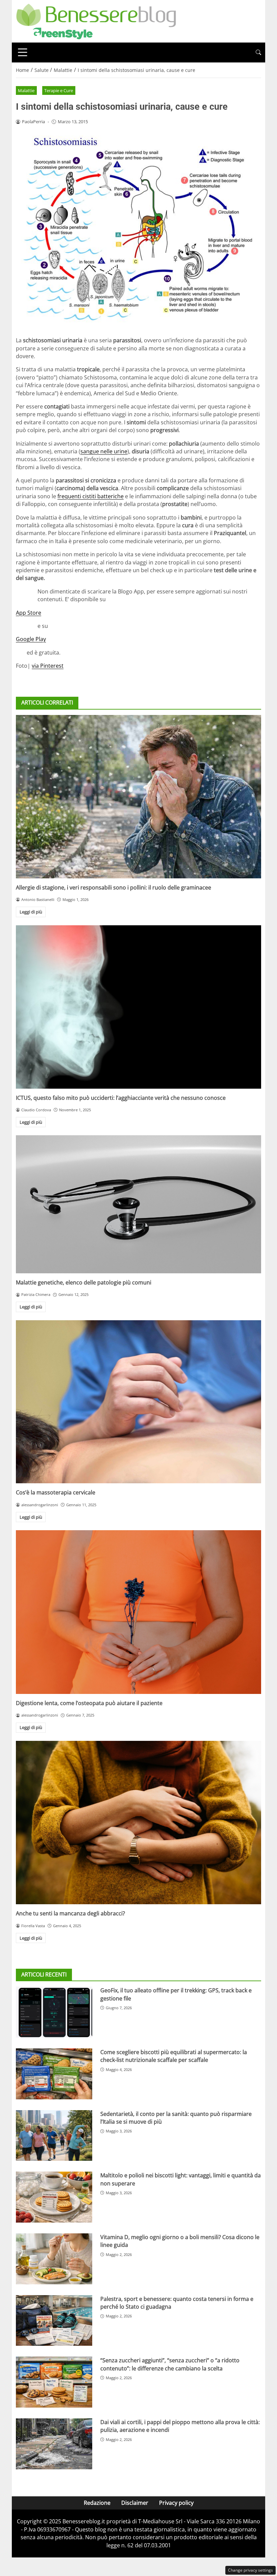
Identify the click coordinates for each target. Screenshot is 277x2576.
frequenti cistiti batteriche (91, 496)
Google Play (31, 639)
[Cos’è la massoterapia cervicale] (138, 1402)
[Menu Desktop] (23, 52)
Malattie (26, 90)
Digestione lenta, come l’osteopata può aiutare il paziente (89, 1703)
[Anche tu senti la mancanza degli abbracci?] (138, 1823)
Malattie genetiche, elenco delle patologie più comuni (84, 1282)
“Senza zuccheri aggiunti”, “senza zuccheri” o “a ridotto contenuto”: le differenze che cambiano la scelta (170, 2364)
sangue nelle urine (104, 451)
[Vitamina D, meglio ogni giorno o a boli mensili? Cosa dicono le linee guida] (54, 2259)
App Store (29, 613)
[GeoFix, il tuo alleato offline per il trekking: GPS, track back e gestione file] (54, 2012)
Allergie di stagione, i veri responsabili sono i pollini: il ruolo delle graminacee (114, 887)
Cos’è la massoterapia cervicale (56, 1492)
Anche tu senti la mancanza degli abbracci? (70, 1913)
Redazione (97, 2503)
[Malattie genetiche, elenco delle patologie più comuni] (138, 1204)
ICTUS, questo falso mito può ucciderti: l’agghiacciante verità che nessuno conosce (121, 1098)
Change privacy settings (250, 2570)
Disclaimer (135, 2503)
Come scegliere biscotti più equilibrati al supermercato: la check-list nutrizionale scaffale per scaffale (174, 2056)
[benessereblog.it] (96, 21)
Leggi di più (31, 912)
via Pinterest (48, 666)
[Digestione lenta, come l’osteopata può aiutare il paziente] (138, 1612)
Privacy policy (176, 2503)
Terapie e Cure (59, 90)
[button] (258, 52)
